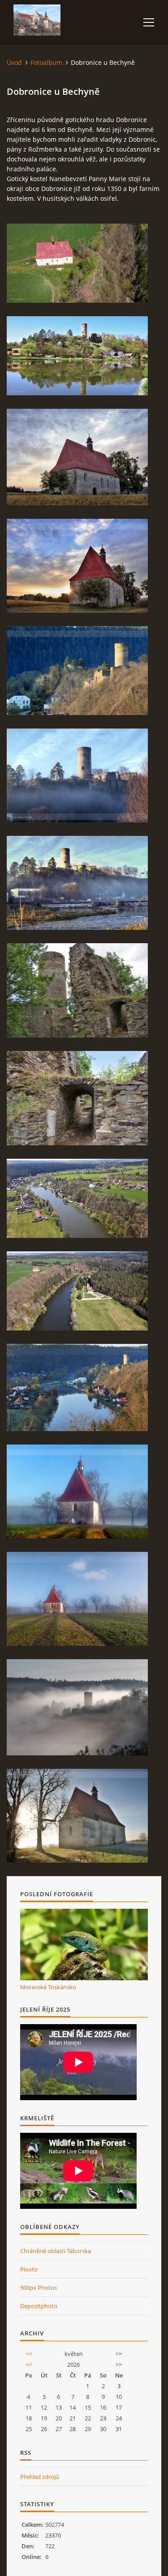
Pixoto (29, 2269)
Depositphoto (39, 2306)
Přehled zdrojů (40, 2477)
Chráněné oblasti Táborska (56, 2251)
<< (29, 2354)
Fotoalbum (46, 62)
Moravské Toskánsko (48, 1987)
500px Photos (39, 2288)
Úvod (14, 62)
